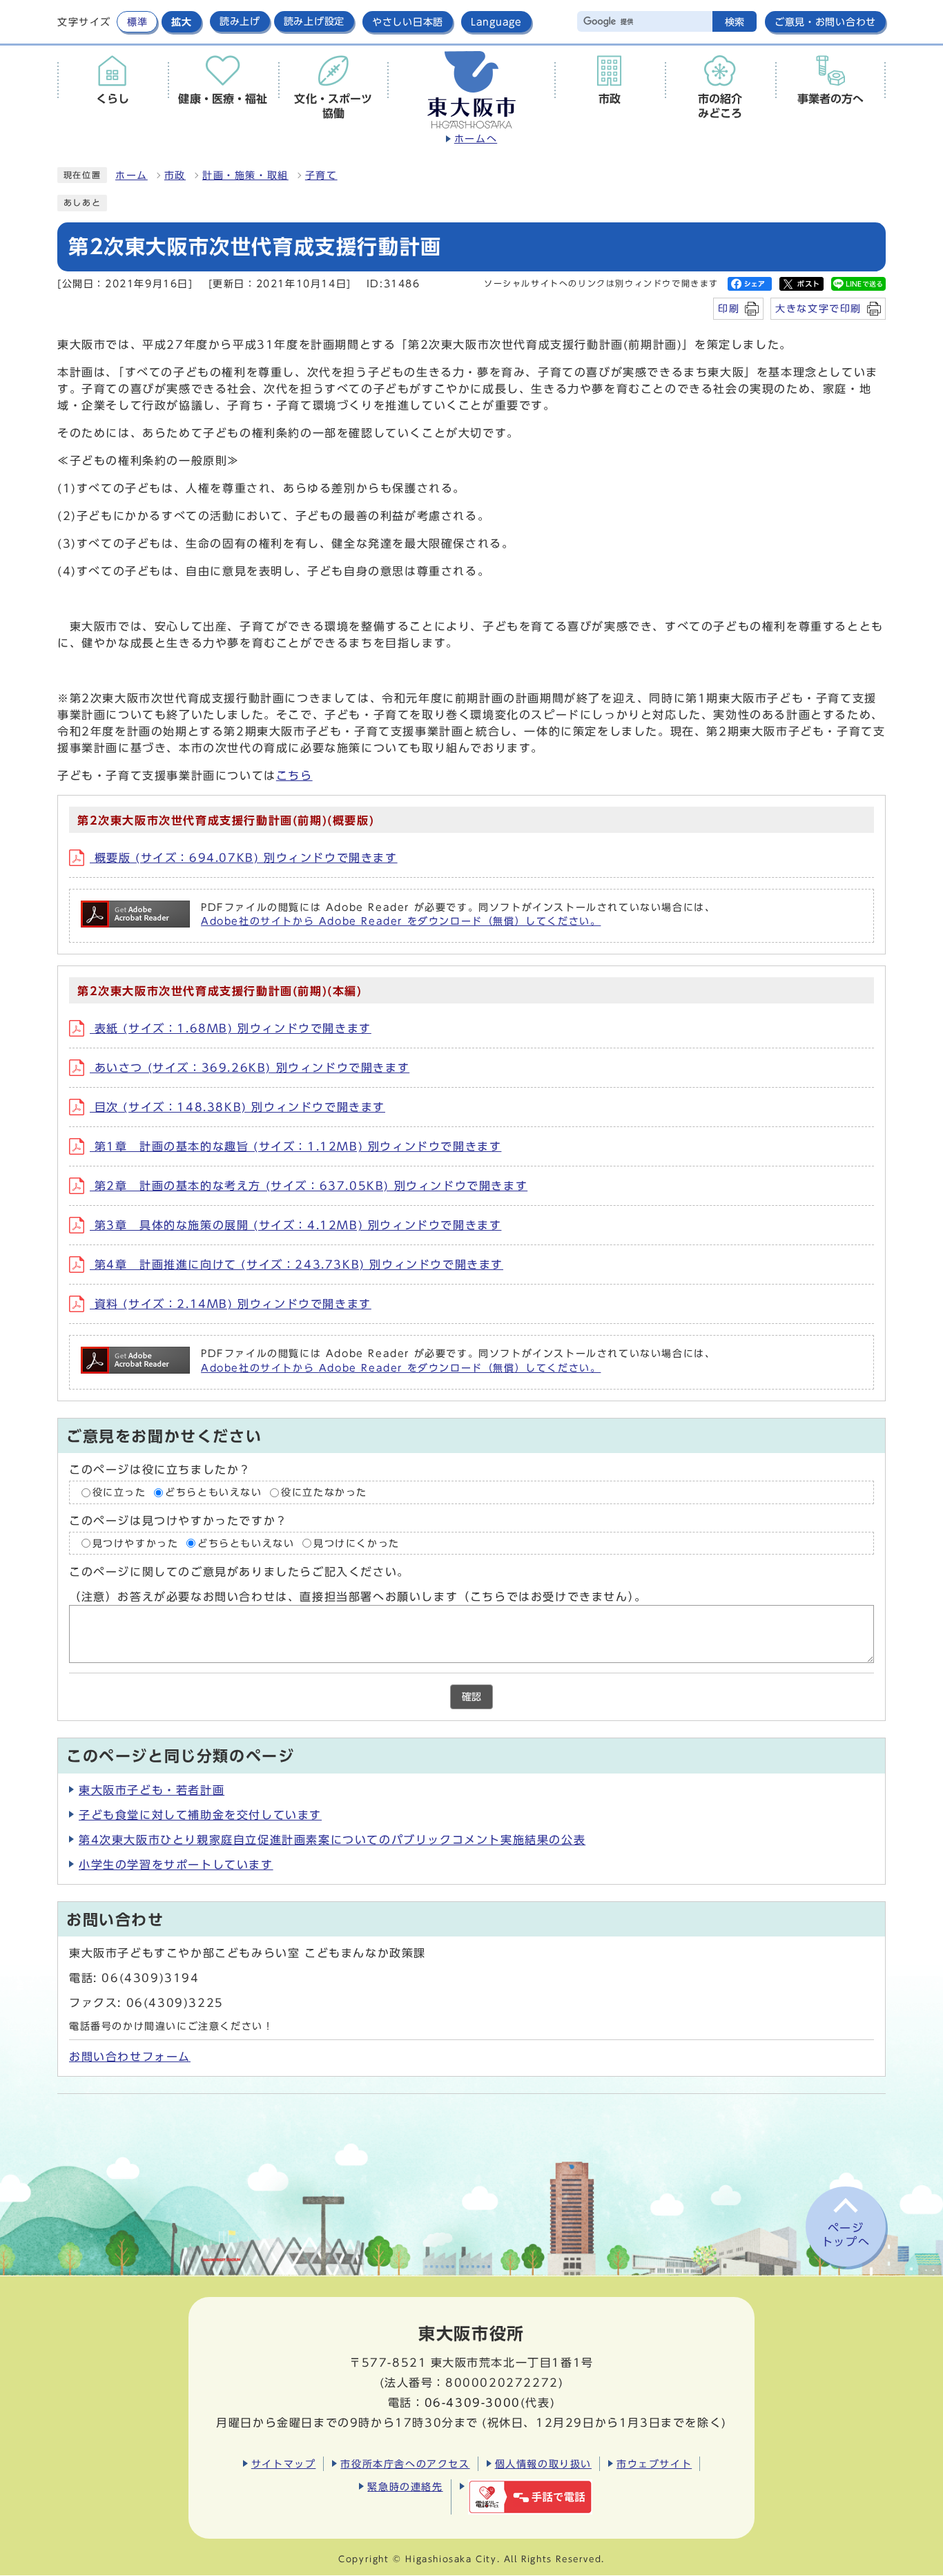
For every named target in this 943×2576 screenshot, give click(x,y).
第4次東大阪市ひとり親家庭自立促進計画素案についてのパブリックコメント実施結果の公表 (332, 1840)
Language (496, 22)
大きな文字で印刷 (818, 308)
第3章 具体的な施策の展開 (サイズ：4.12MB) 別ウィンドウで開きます (295, 1225)
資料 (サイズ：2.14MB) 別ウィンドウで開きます (231, 1304)
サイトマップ (284, 2464)
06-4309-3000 (473, 2403)
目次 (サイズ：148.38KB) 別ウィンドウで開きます (237, 1107)
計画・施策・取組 (245, 175)
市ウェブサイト (654, 2464)
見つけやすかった (136, 1543)
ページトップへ (846, 2235)
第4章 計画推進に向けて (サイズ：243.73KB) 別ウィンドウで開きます (296, 1265)
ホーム (132, 175)
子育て (321, 175)
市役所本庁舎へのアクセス (405, 2464)
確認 (471, 1697)
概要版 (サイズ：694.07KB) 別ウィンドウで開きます (244, 858)
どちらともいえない (213, 1492)
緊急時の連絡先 (405, 2487)
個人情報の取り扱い (543, 2464)
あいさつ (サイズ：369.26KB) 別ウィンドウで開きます (250, 1068)
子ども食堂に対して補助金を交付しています (200, 1815)
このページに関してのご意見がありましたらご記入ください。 (239, 1572)
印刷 (729, 308)
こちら (294, 776)
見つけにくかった (357, 1543)
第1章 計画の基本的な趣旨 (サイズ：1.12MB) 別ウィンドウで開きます (295, 1146)
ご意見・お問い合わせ (825, 22)
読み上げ (240, 21)
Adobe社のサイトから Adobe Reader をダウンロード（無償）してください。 (401, 921)
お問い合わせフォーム (130, 2057)
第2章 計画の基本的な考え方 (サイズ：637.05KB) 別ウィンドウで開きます (309, 1186)
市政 (175, 175)
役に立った (119, 1492)
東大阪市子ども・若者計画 (152, 1790)
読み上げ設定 (314, 21)
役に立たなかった (324, 1492)
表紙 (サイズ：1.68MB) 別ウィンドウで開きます (231, 1028)
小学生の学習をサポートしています (176, 1865)
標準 (137, 22)
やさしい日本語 (408, 22)
